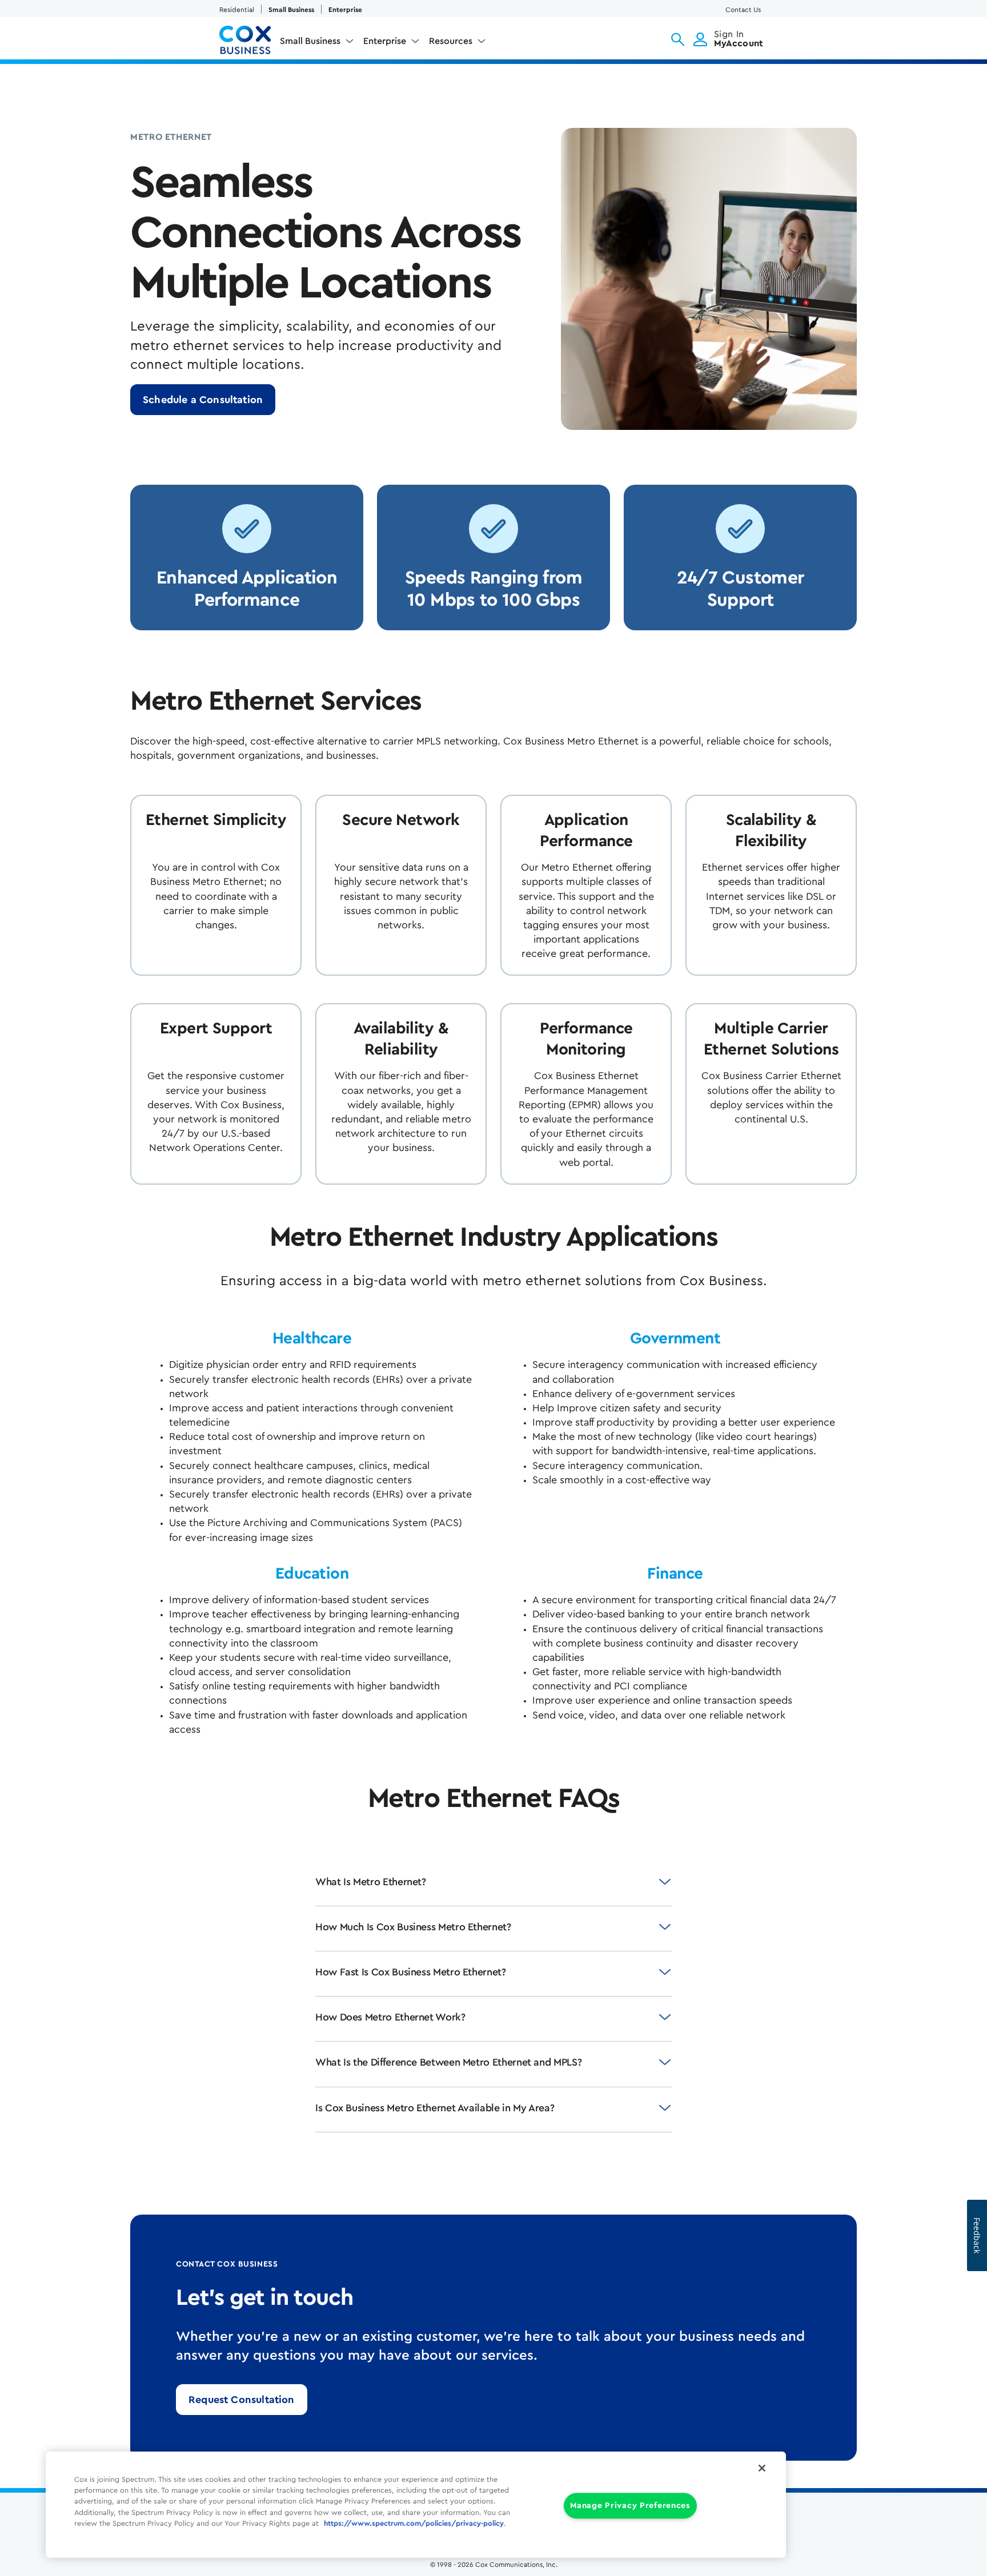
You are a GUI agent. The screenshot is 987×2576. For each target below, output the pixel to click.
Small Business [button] (310, 41)
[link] (203, 400)
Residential (237, 10)
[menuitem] (317, 43)
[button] (678, 39)
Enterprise (345, 10)
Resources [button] (451, 41)
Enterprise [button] (385, 41)
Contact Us (743, 10)
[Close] (762, 2468)
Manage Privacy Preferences (630, 2506)
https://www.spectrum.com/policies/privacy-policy (414, 2523)
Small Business (291, 10)
